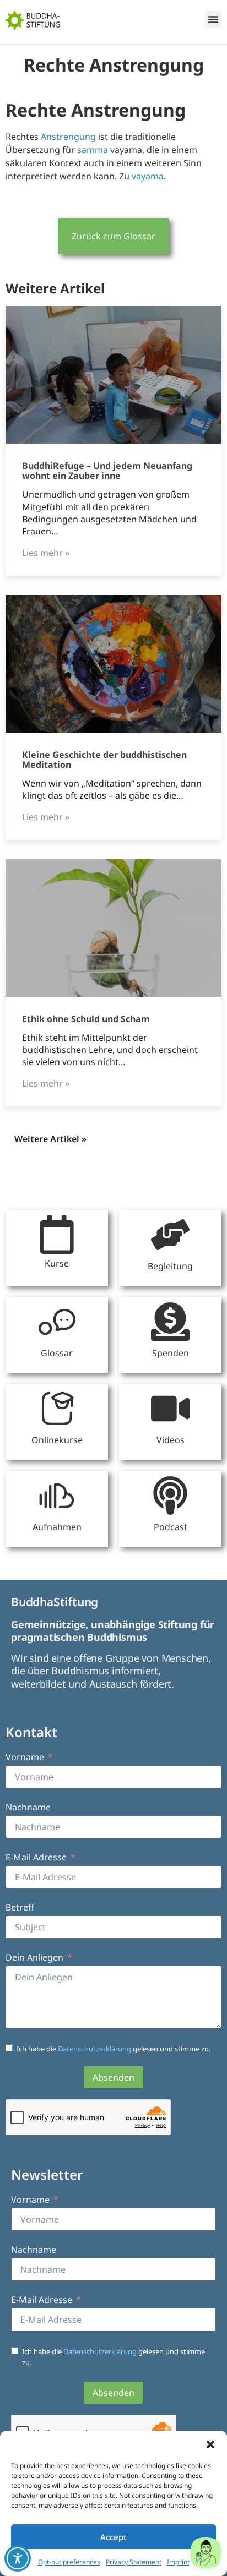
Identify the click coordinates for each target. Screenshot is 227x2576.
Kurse (57, 1263)
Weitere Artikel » (50, 1139)
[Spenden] (170, 1322)
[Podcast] (170, 1496)
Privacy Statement (134, 2562)
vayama (148, 176)
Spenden (171, 1353)
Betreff (20, 1907)
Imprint (178, 2562)
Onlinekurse (57, 1440)
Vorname (25, 1757)
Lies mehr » (46, 553)
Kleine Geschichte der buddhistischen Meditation (104, 760)
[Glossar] (57, 1322)
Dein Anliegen (34, 1957)
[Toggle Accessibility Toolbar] (18, 2558)
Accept (113, 2537)
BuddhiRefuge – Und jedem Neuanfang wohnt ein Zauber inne (107, 471)
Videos (171, 1440)
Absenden (113, 2077)
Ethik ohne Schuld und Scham (86, 1019)
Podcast (171, 1527)
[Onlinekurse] (57, 1409)
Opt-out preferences (69, 2562)
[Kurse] (57, 1235)
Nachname (28, 1807)
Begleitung (170, 1266)
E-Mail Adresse (36, 1857)
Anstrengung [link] (68, 137)
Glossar (57, 1353)
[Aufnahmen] (57, 1496)
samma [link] (93, 150)
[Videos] (170, 1409)
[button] (210, 2444)
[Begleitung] (170, 1235)
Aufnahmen (57, 1527)
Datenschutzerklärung (95, 2049)
